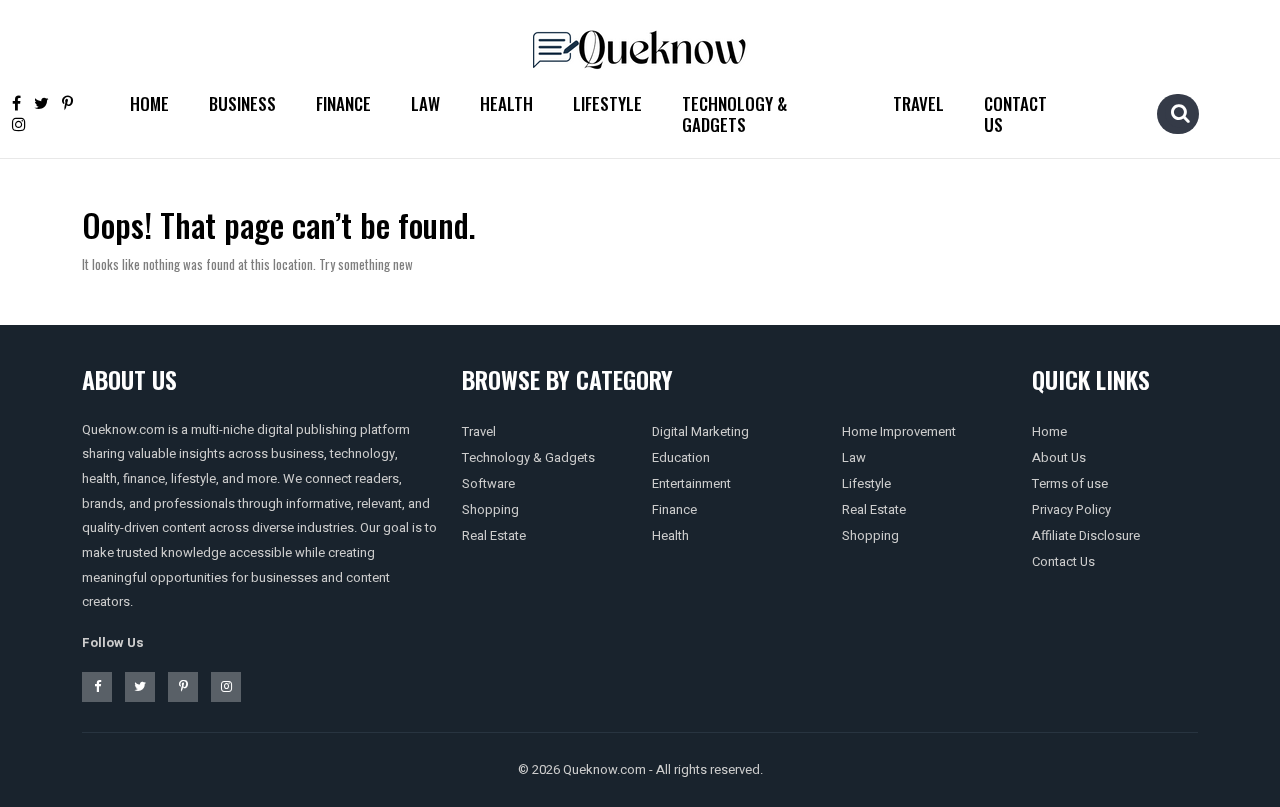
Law (425, 103)
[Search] (1180, 113)
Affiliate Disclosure (1086, 535)
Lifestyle (607, 103)
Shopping (490, 509)
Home (149, 103)
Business (242, 103)
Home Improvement (899, 431)
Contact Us (1015, 114)
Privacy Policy (1071, 509)
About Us (1059, 457)
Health (506, 103)
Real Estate (494, 535)
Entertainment (691, 483)
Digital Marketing (700, 431)
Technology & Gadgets (734, 114)
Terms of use (1070, 483)
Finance (343, 103)
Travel (918, 103)
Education (681, 457)
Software (488, 483)
